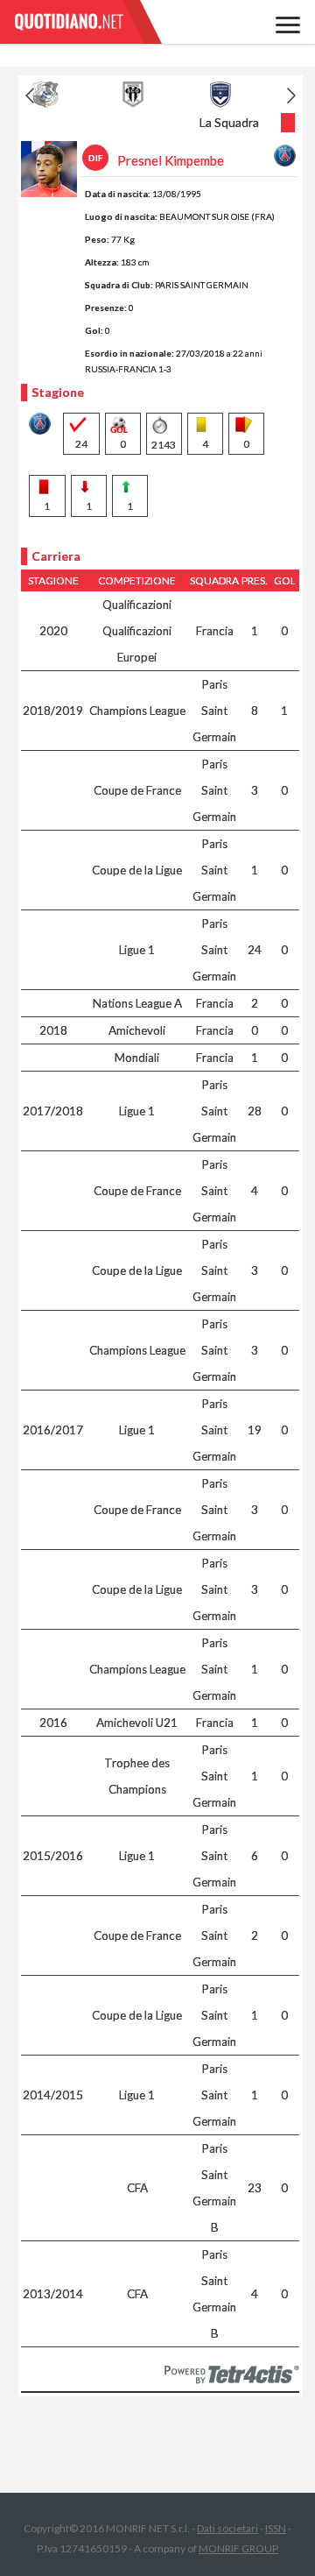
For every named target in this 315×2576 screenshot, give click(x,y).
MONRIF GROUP (238, 2548)
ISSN (276, 2528)
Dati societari (227, 2528)
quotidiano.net (87, 22)
